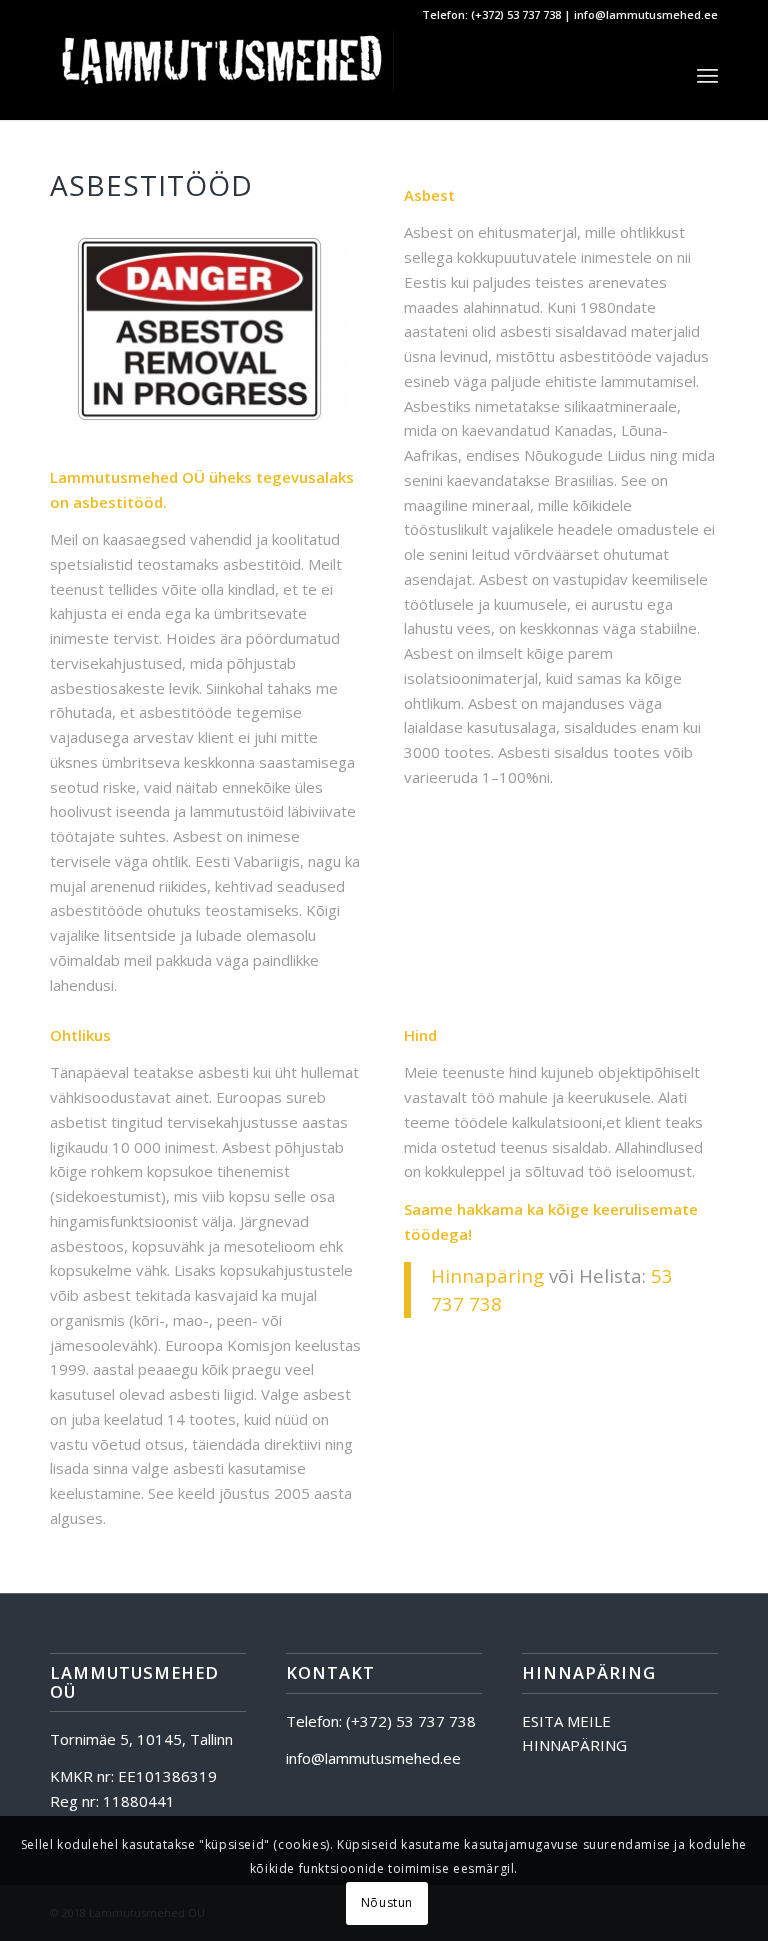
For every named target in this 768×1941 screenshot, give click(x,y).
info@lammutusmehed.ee (646, 14)
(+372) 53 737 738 (516, 14)
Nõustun (387, 1902)
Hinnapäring (487, 1275)
